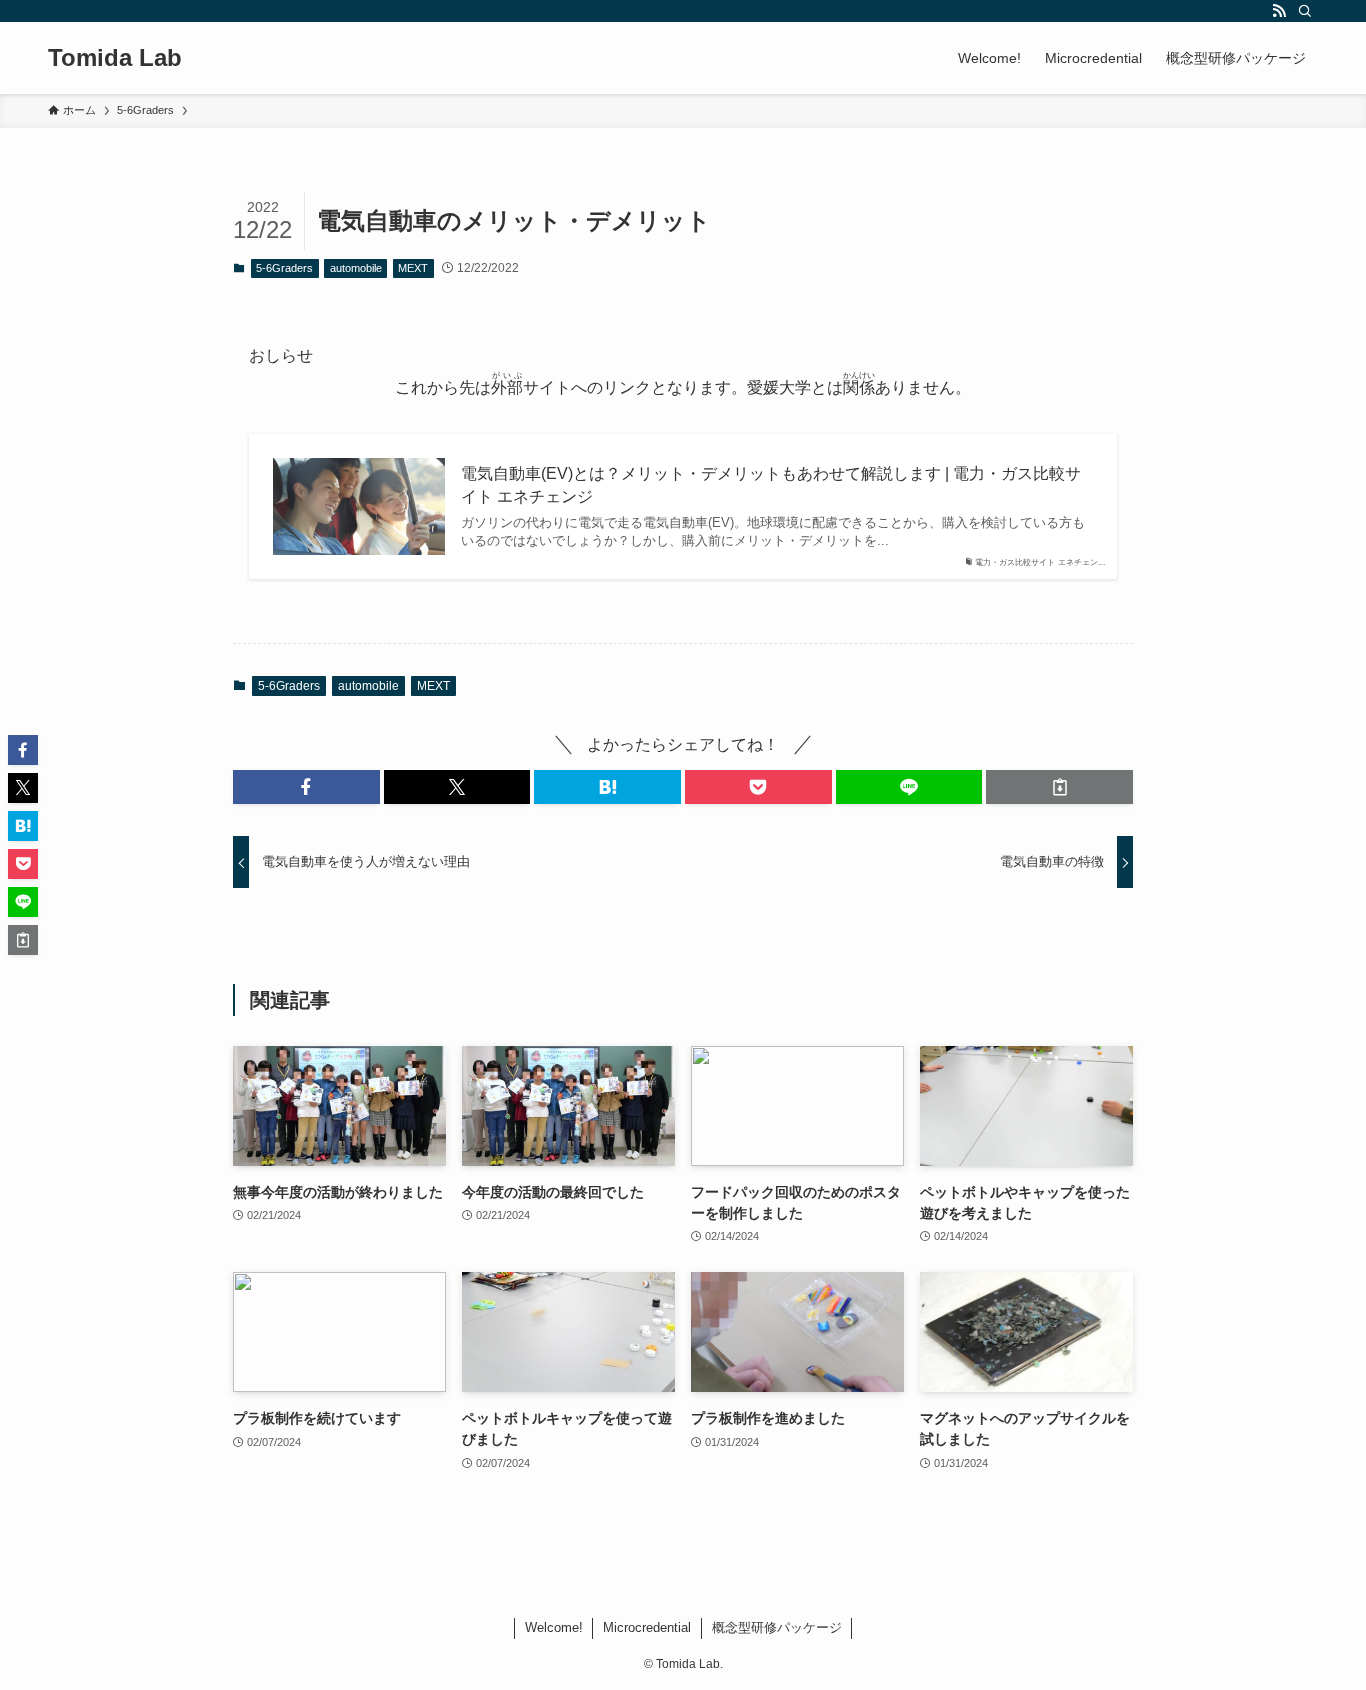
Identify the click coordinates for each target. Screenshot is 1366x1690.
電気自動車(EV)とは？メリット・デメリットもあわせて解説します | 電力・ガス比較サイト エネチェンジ (771, 484)
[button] (306, 787)
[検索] (1305, 11)
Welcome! (554, 1627)
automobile (356, 268)
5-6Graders (284, 268)
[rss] (1279, 11)
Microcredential (647, 1627)
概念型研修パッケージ (777, 1627)
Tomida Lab (115, 58)
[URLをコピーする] (1059, 787)
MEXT (413, 268)
